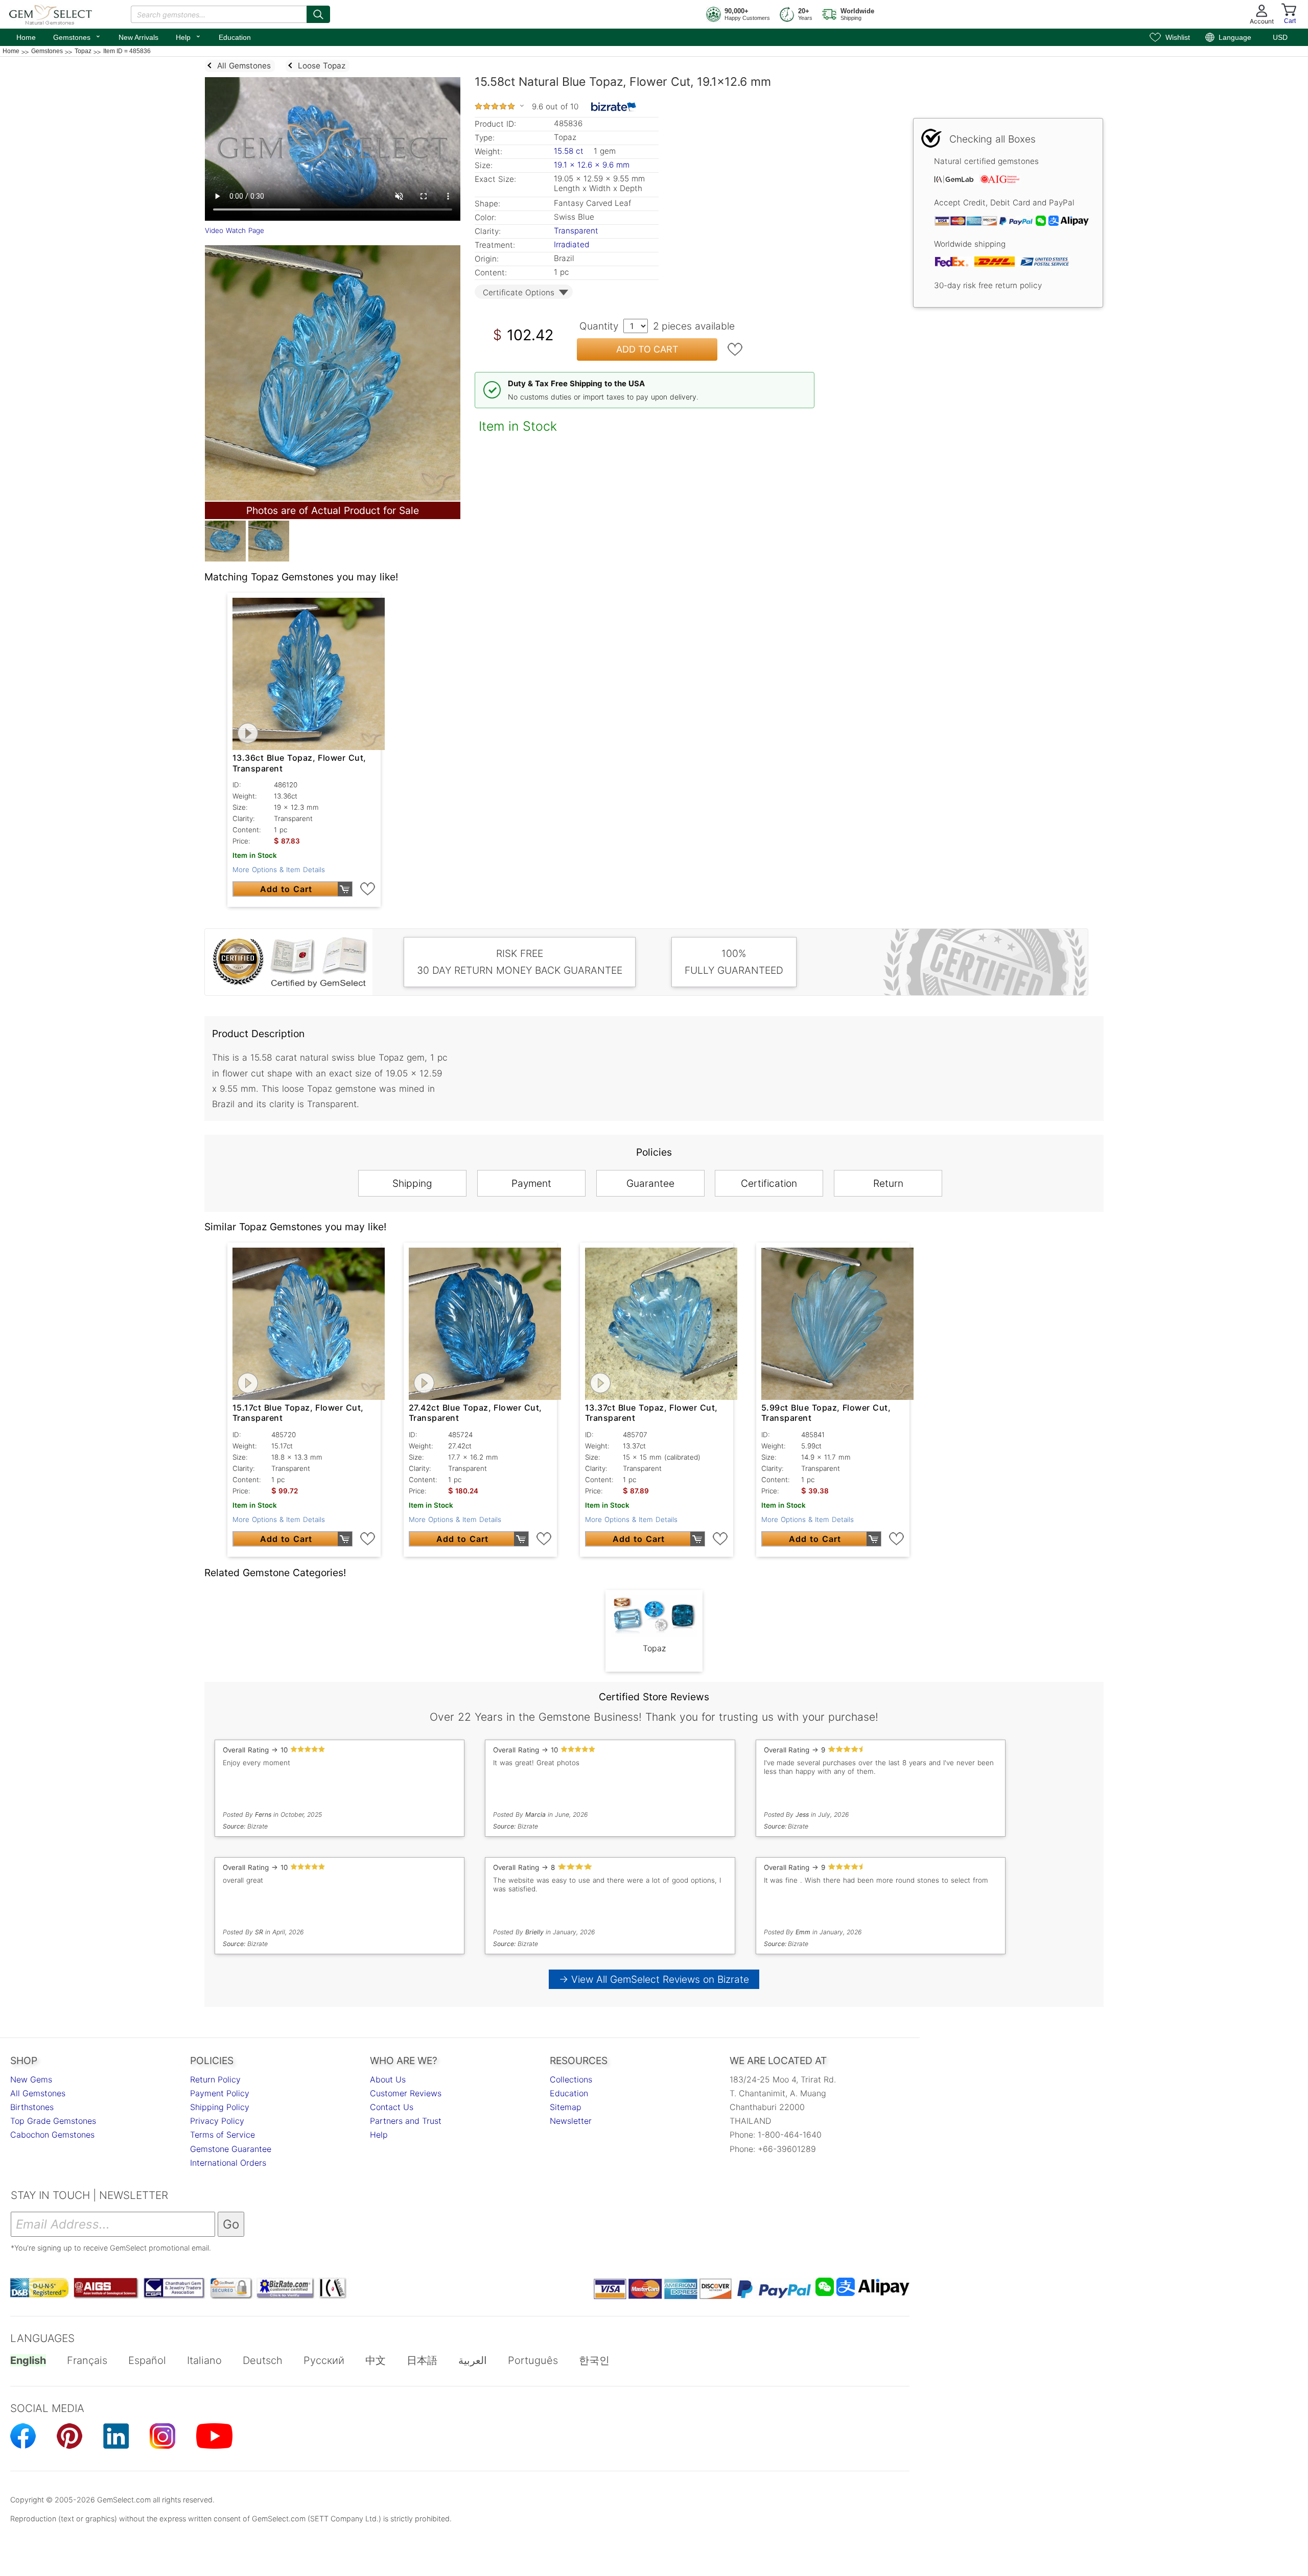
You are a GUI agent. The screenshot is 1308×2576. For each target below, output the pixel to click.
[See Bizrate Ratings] (614, 107)
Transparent (576, 231)
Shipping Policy (220, 2107)
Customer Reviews (406, 2093)
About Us (388, 2079)
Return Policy (215, 2079)
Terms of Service (223, 2135)
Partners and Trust (406, 2121)
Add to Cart (647, 349)
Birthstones (32, 2107)
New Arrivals (138, 37)
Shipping (412, 1183)
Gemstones (77, 36)
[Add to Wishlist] (735, 349)
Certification (769, 1183)
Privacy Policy (217, 2121)
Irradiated (571, 244)
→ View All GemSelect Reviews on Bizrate (654, 1979)
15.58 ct (570, 151)
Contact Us (392, 2107)
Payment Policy (220, 2093)
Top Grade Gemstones (53, 2121)
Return (888, 1183)
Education (235, 37)
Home (26, 37)
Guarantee (650, 1183)
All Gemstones (38, 2093)
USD (1280, 37)
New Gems (31, 2079)
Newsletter (571, 2121)
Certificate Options (519, 292)
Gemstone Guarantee (231, 2149)
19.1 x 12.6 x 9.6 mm (592, 165)
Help (189, 36)
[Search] (318, 14)
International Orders (228, 2163)
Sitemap (566, 2107)
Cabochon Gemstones (52, 2135)
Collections (571, 2079)
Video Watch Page (235, 230)
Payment (531, 1183)
